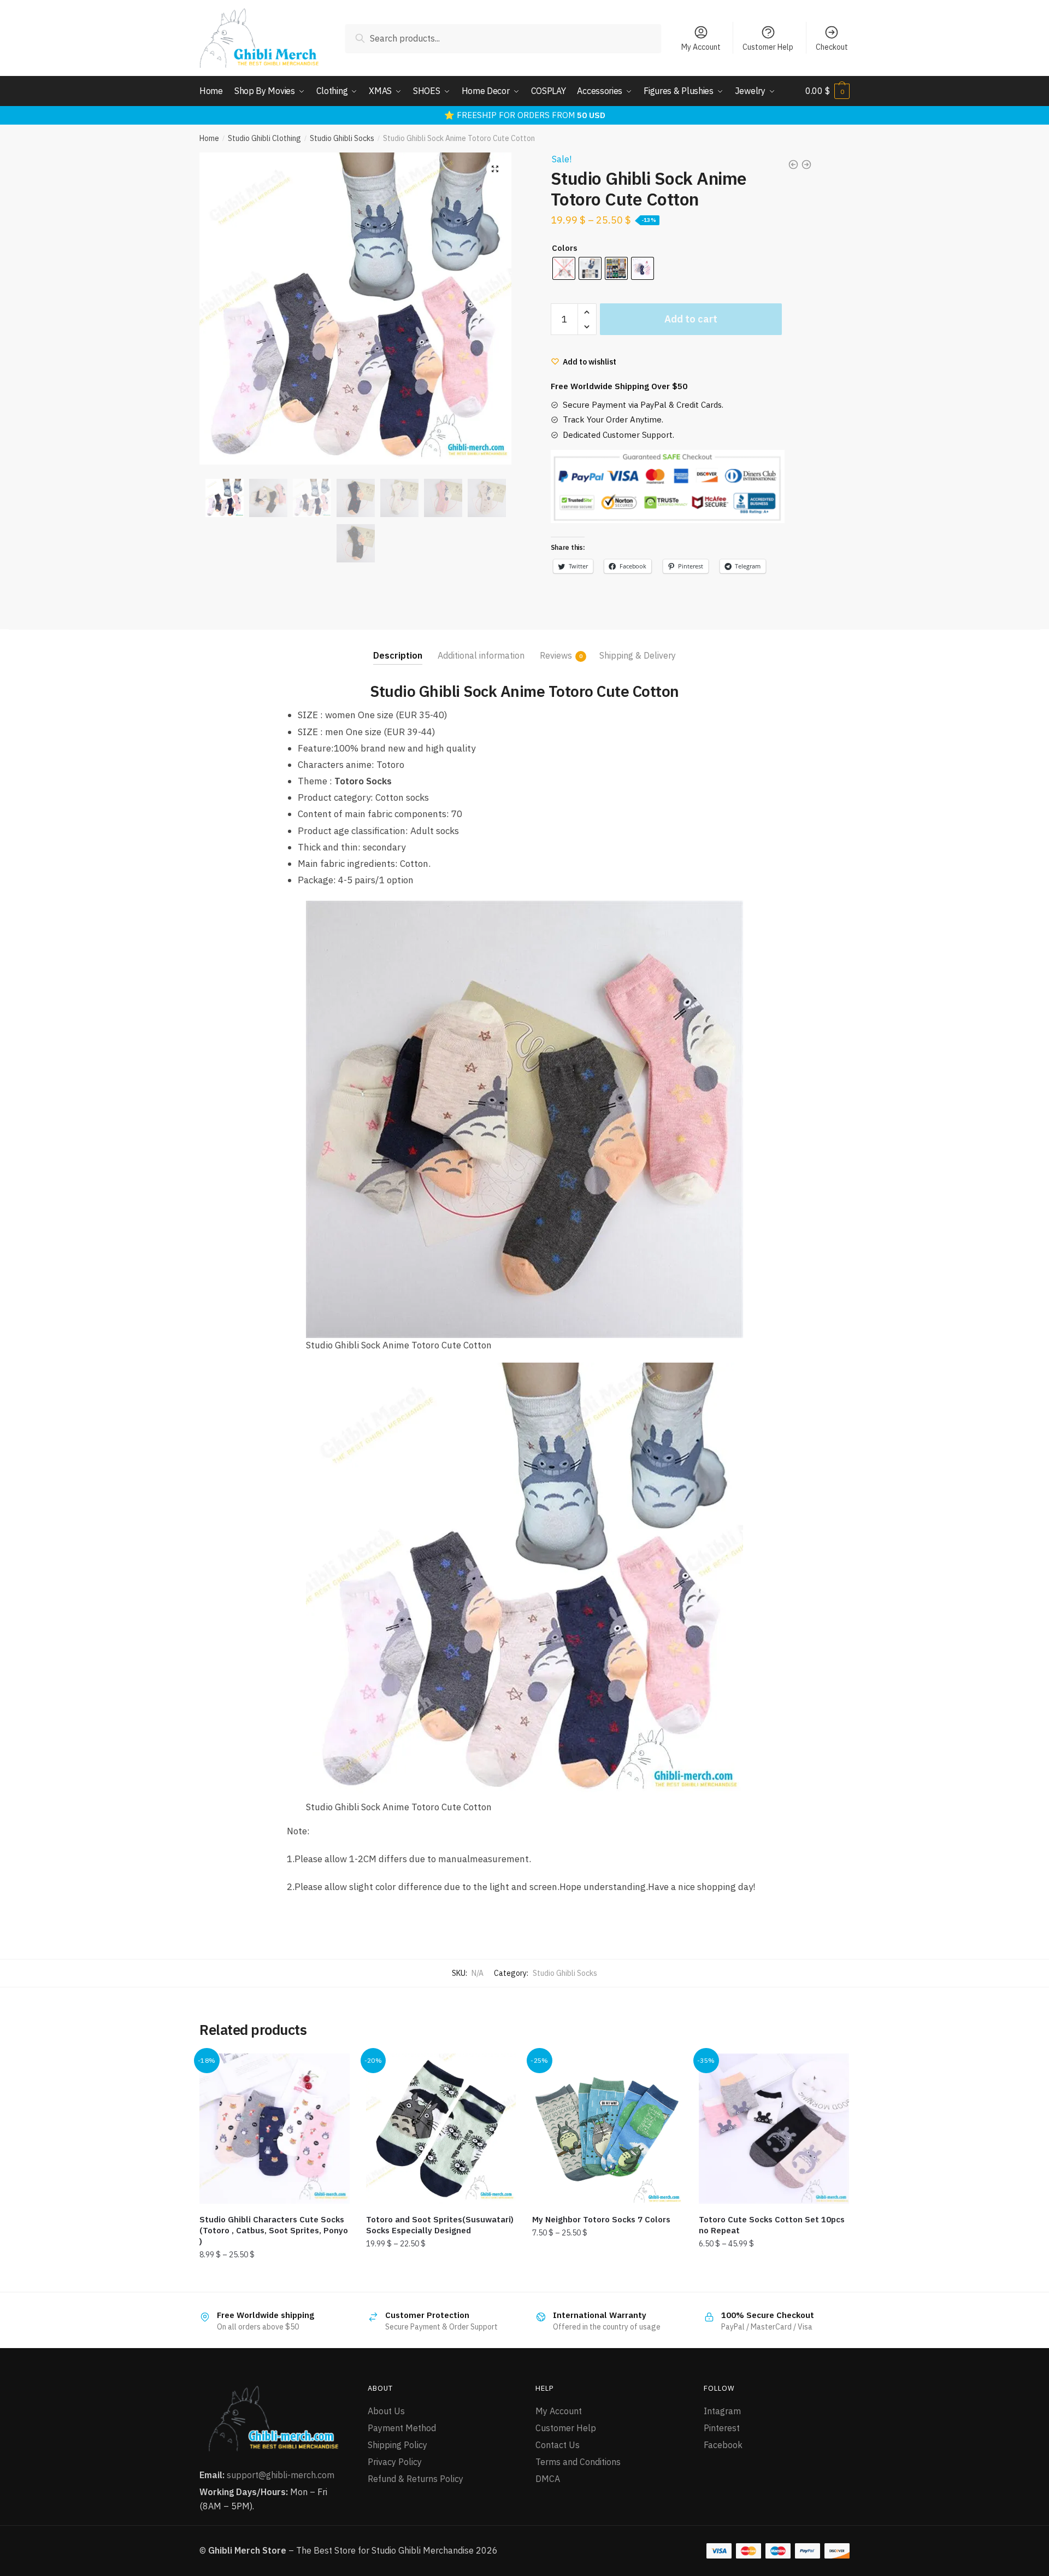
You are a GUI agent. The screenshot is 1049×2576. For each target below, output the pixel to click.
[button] (495, 169)
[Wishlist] (333, 2070)
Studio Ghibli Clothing (264, 138)
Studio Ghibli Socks (342, 138)
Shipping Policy (397, 2445)
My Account (701, 47)
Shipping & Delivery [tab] (638, 655)
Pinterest (722, 2428)
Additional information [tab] (481, 655)
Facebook (723, 2445)
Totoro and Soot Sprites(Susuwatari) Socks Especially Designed (440, 2225)
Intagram (722, 2411)
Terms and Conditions (578, 2462)
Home (209, 138)
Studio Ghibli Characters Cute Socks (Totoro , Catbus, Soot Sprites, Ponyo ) (274, 2230)
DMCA (548, 2479)
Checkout (832, 47)
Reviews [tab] (556, 655)
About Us (386, 2411)
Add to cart (691, 319)
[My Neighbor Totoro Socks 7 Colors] (607, 2129)
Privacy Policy (395, 2462)
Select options (274, 2279)
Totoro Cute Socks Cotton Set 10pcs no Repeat (772, 2225)
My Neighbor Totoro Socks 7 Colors (601, 2219)
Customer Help (768, 47)
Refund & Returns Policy (416, 2479)
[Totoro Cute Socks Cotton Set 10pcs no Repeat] (774, 2129)
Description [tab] (398, 655)
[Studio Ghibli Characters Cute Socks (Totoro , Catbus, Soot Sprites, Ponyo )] (275, 2129)
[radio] (590, 268)
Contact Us (558, 2445)
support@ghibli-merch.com (281, 2475)
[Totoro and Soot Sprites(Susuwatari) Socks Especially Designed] (441, 2129)
